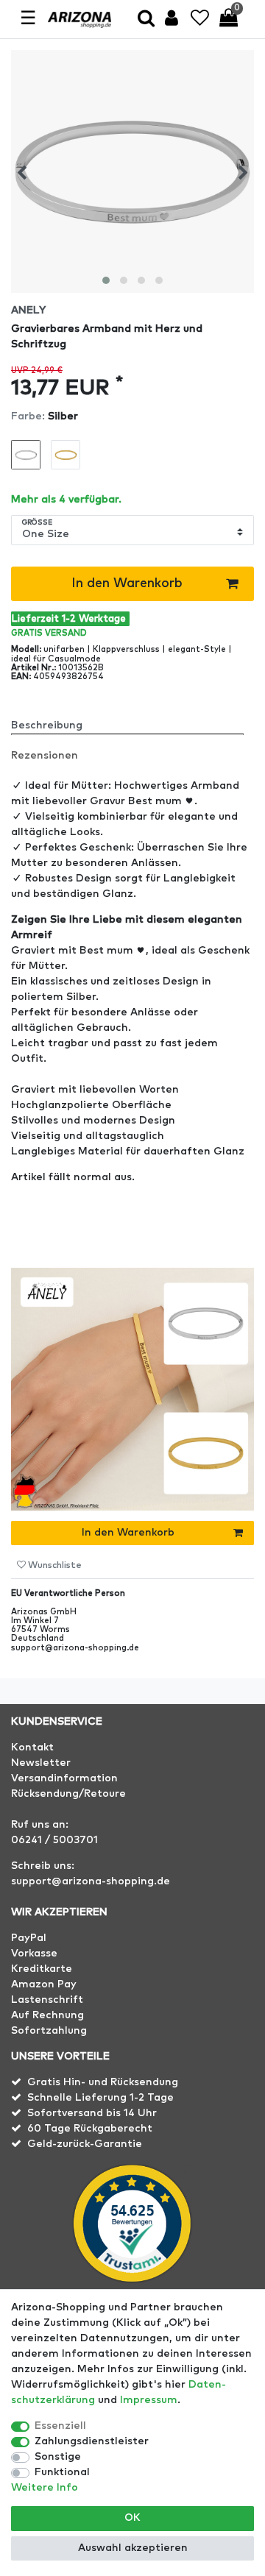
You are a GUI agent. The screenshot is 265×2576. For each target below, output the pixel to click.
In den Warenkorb (127, 583)
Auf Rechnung (47, 2015)
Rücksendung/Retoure (68, 1794)
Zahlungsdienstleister (92, 2441)
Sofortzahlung (49, 2031)
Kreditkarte (42, 1969)
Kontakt (32, 1748)
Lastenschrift (47, 2000)
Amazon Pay (44, 1984)
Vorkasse (34, 1954)
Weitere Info (45, 2488)
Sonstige (58, 2457)
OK (132, 2518)
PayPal (29, 1938)
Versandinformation (64, 1778)
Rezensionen (45, 756)
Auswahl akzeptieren (133, 2548)
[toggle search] (146, 19)
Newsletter (41, 1763)
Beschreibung (47, 725)
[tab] (132, 720)
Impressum (149, 2400)
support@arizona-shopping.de (91, 1881)
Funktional (62, 2472)
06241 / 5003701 (54, 1840)
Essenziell (60, 2426)
